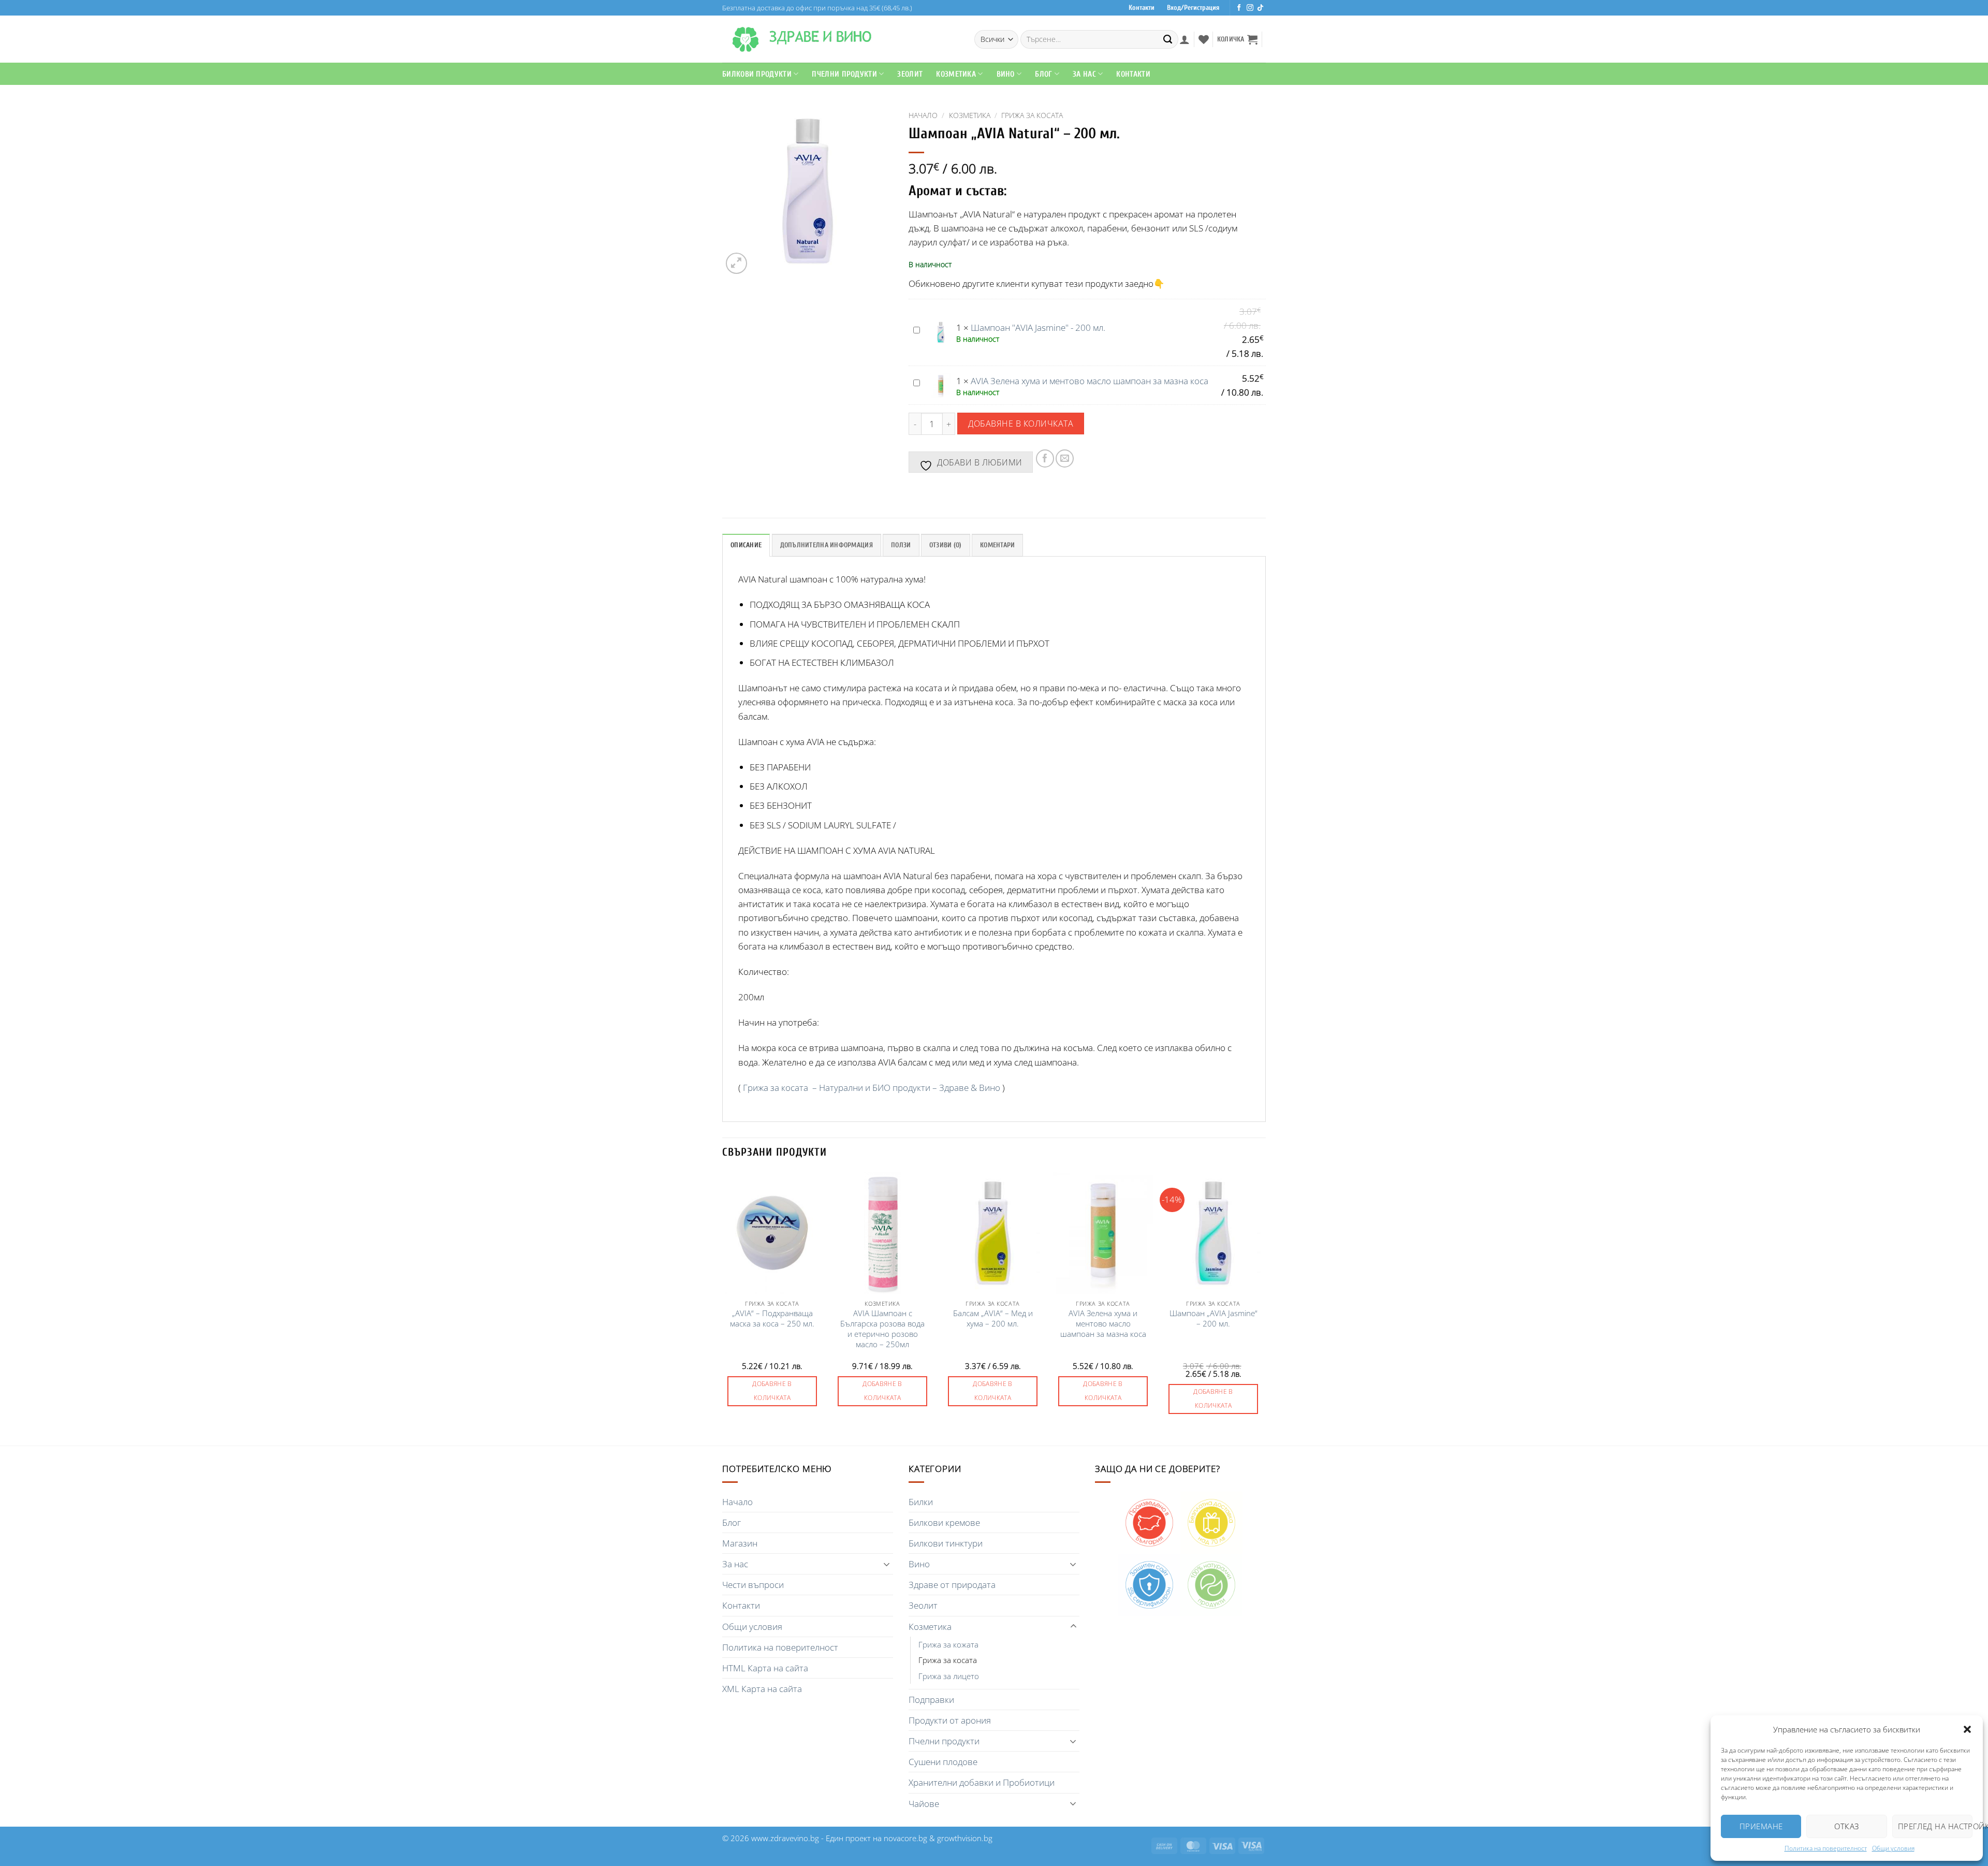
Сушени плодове (943, 1762)
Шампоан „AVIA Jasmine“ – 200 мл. (1214, 1318)
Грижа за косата (1032, 115)
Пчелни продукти (844, 74)
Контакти (1142, 8)
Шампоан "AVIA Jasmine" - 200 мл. (1038, 327)
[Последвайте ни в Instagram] (1250, 8)
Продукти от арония (950, 1720)
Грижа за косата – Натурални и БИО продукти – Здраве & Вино (872, 1088)
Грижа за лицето (949, 1676)
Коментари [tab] (997, 545)
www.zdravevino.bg (785, 1838)
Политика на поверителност (1826, 1848)
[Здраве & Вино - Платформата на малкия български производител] (745, 39)
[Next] (1263, 1308)
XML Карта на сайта (762, 1689)
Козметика (970, 115)
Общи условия (1893, 1848)
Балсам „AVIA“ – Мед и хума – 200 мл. (993, 1318)
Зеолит (910, 74)
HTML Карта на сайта (765, 1668)
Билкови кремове (944, 1522)
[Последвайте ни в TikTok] (1260, 8)
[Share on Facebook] (1045, 458)
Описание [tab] (746, 545)
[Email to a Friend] (1065, 458)
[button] (1967, 1729)
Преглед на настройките (1935, 1826)
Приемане (1761, 1826)
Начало (923, 115)
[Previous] (723, 1308)
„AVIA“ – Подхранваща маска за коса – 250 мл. (772, 1318)
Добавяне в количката (1021, 423)
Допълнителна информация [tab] (827, 545)
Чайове (924, 1804)
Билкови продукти (757, 74)
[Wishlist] (1204, 39)
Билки (921, 1502)
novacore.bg (905, 1838)
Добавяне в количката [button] (772, 1391)
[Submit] (1168, 39)
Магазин (740, 1543)
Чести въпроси (753, 1585)
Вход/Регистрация (1193, 8)
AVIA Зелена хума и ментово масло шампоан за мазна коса (1090, 381)
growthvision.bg (965, 1838)
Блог (1043, 74)
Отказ (1846, 1826)
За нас (735, 1564)
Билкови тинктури (946, 1543)
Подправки (931, 1700)
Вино (1006, 74)
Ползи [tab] (901, 545)
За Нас (1084, 74)
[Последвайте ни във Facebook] (1239, 8)
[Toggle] (887, 1564)
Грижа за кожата (948, 1644)
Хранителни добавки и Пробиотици (982, 1782)
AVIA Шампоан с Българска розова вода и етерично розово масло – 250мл (882, 1329)
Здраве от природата (952, 1585)
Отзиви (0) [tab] (946, 545)
